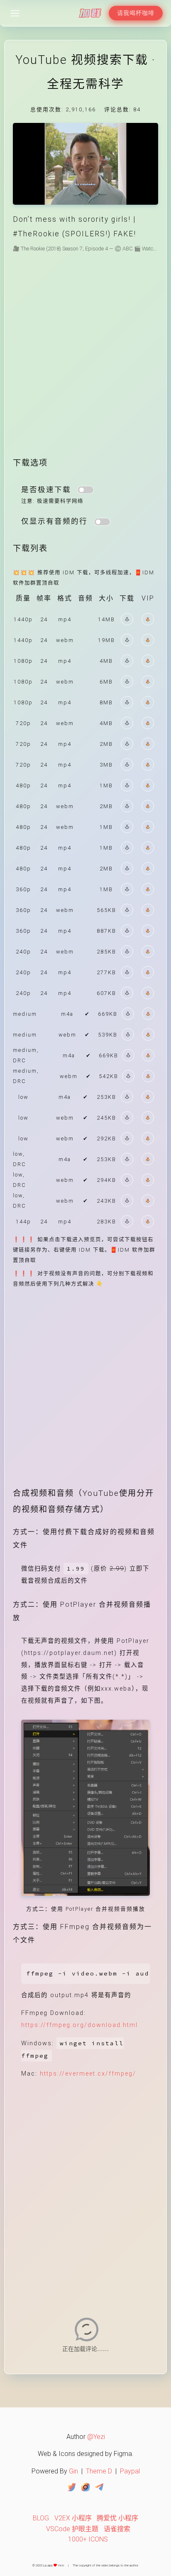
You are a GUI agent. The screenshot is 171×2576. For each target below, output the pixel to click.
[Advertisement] (85, 361)
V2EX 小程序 (73, 2518)
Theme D (99, 2471)
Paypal (130, 2471)
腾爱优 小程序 (117, 2518)
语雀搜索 (117, 2529)
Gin (73, 2471)
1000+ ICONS (88, 2539)
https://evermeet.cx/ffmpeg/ (88, 2074)
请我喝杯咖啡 (136, 13)
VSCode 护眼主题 (72, 2529)
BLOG (41, 2518)
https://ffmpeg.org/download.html (79, 2025)
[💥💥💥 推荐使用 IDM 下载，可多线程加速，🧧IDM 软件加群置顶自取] (127, 619)
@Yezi (96, 2437)
